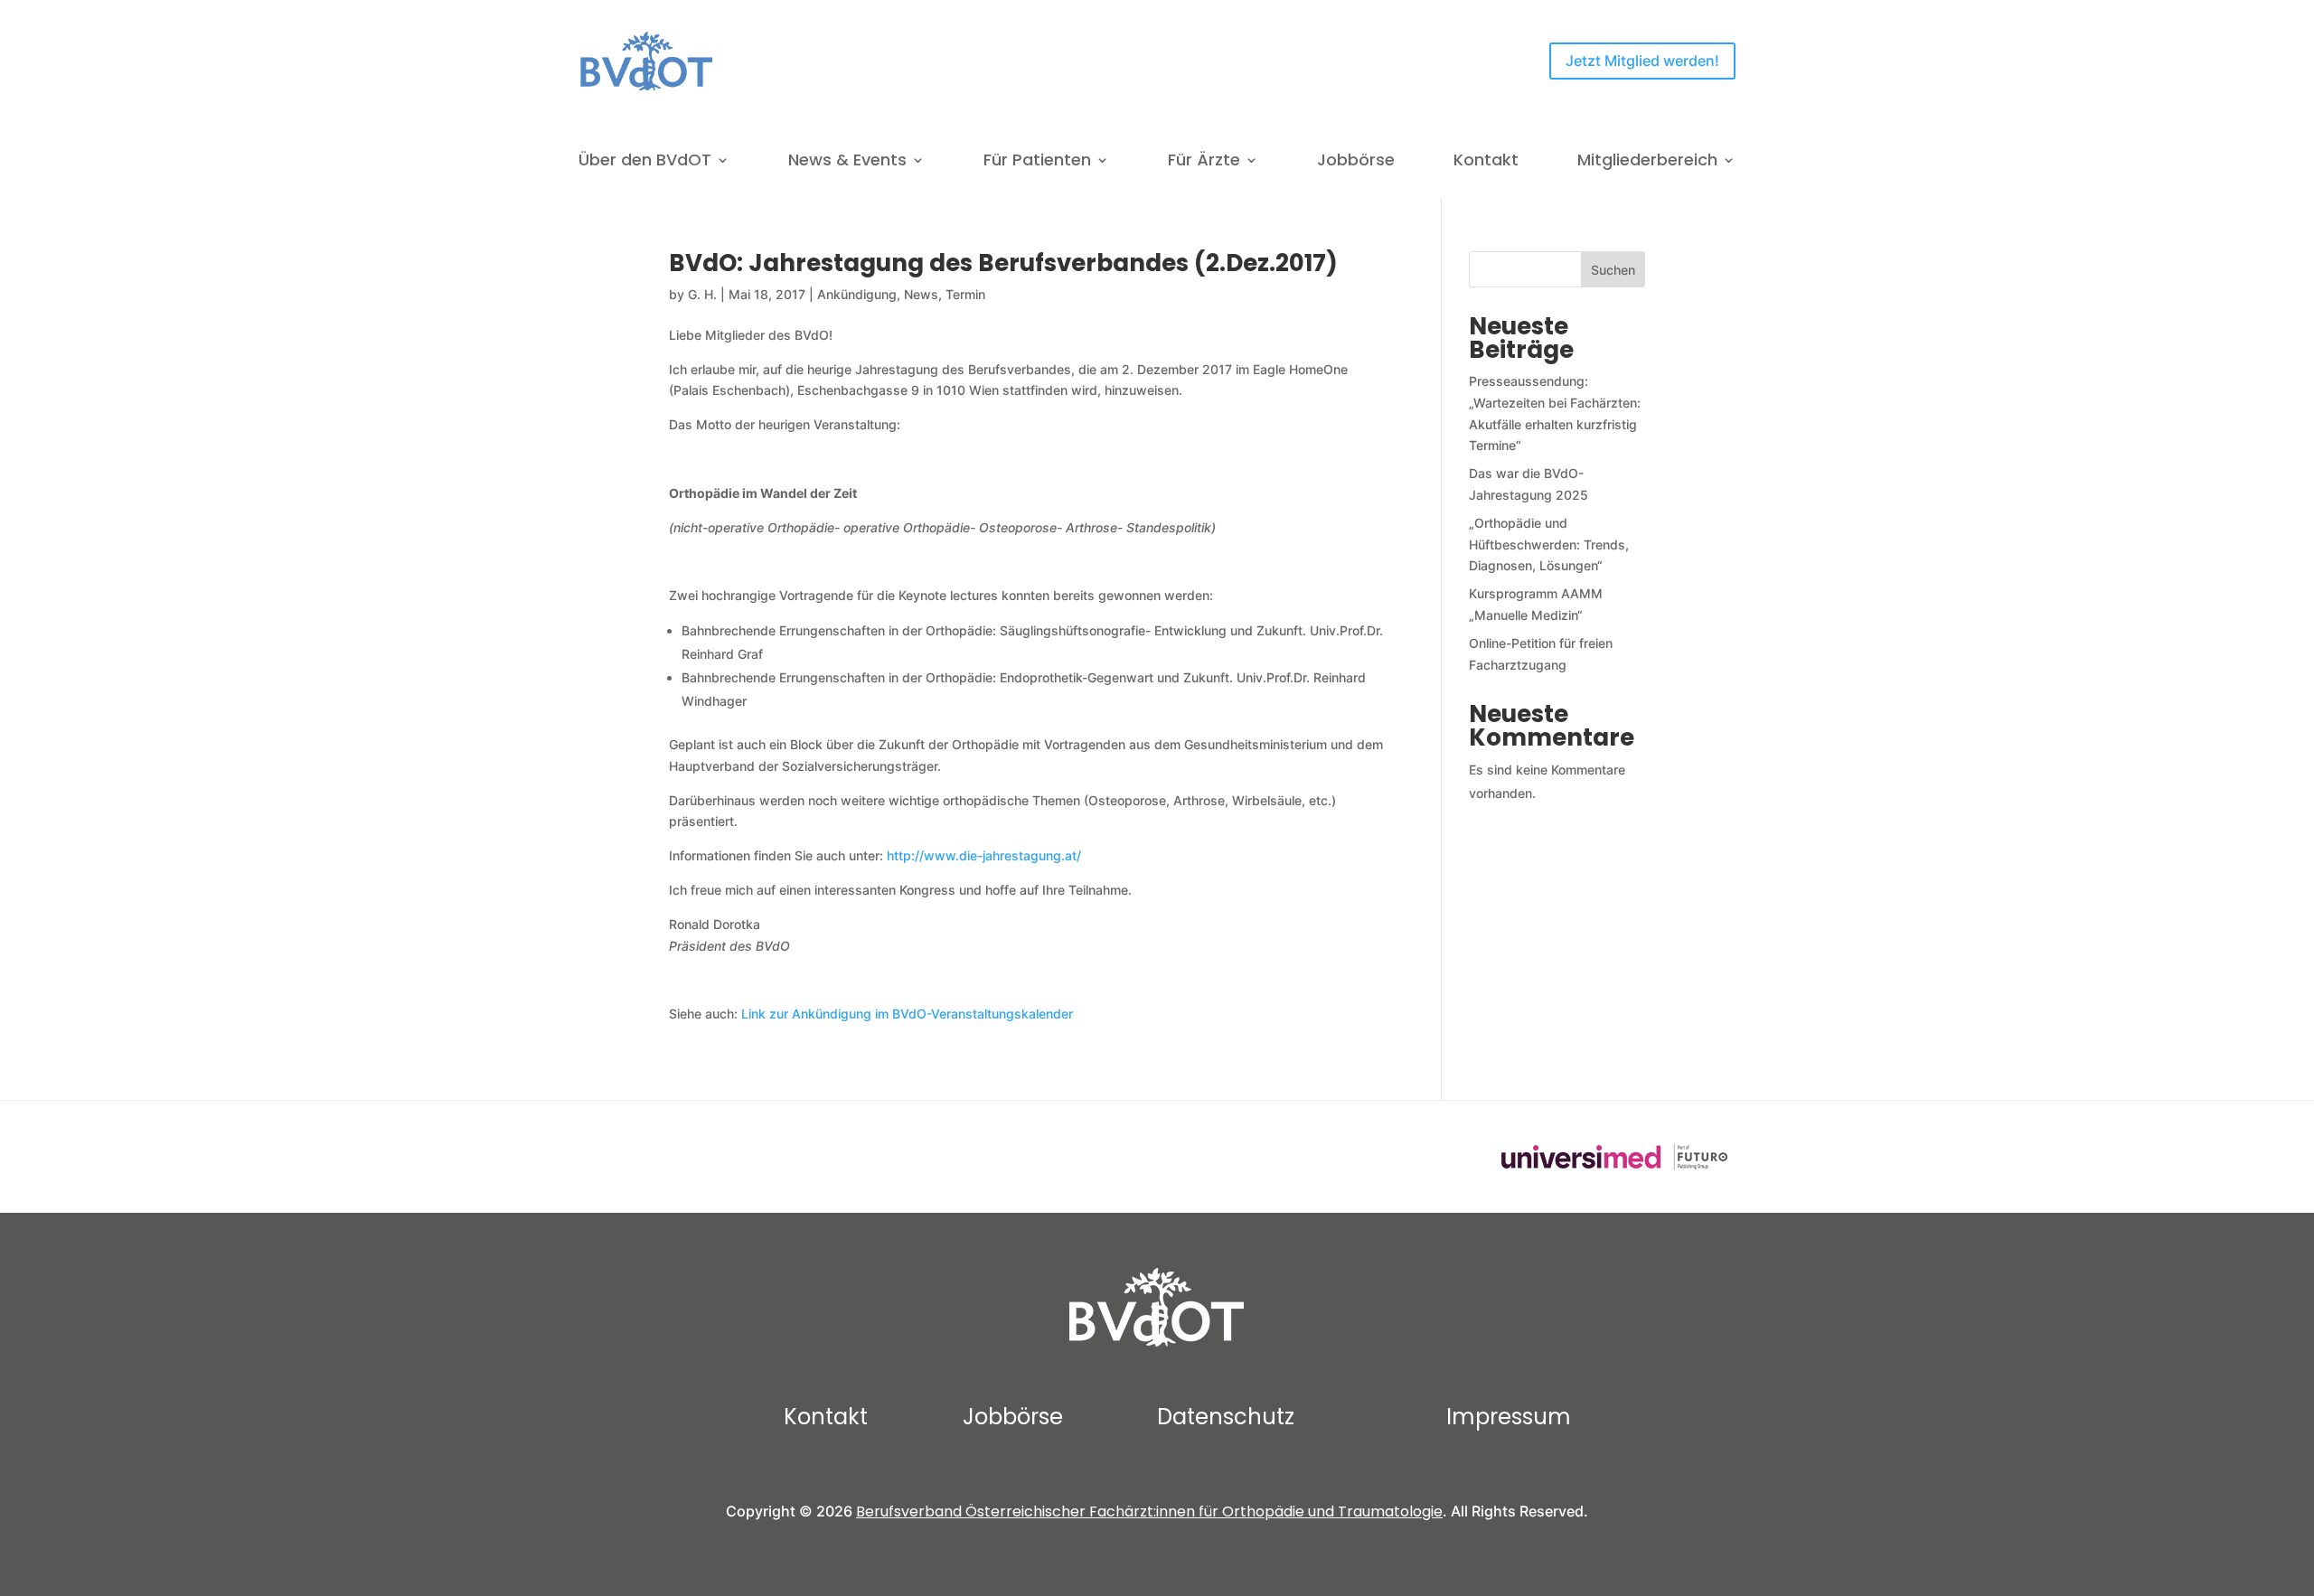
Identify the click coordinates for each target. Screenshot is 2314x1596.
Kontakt (1486, 162)
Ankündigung (857, 294)
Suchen (1613, 270)
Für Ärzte (1204, 162)
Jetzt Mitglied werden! (1642, 61)
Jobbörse (1356, 162)
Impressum (1509, 1417)
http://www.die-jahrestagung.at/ (984, 855)
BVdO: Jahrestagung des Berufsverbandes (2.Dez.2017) (1003, 263)
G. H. (702, 294)
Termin (965, 294)
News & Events (847, 162)
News (921, 294)
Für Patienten (1037, 162)
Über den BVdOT (645, 162)
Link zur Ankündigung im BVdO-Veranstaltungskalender (907, 1014)
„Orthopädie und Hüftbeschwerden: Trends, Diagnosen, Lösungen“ (1549, 545)
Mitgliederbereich (1647, 162)
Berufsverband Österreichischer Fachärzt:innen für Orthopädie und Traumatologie (1149, 1512)
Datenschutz (1226, 1417)
